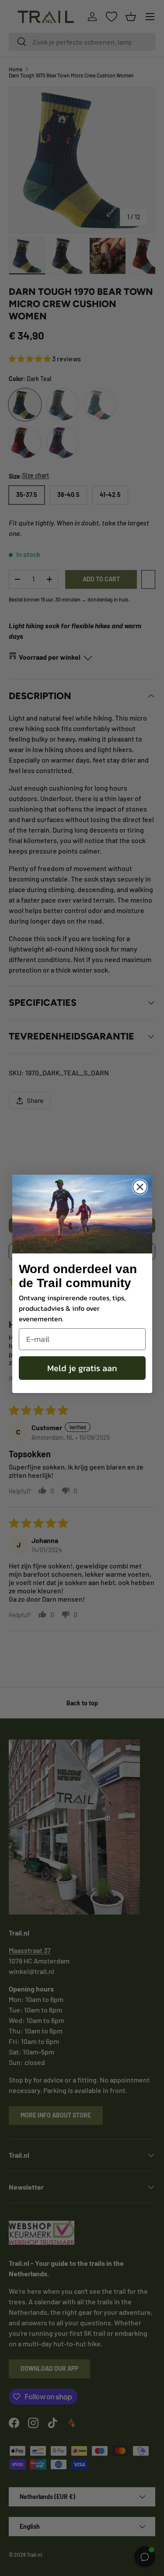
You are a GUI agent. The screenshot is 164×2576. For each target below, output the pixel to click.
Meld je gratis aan (82, 1368)
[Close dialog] (140, 1187)
